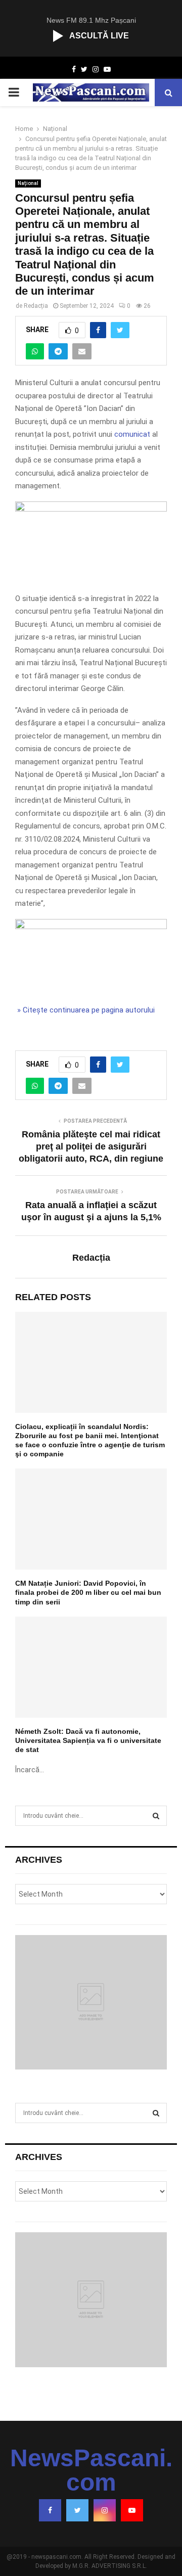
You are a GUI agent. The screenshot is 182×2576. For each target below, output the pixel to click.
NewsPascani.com (91, 2470)
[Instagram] (105, 2510)
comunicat (132, 434)
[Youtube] (132, 2510)
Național (28, 183)
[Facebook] (50, 2510)
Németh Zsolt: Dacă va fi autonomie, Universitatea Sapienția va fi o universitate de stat (88, 1740)
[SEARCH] (156, 1816)
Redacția (36, 306)
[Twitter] (77, 2510)
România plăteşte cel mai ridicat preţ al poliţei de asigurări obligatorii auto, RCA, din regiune (91, 1146)
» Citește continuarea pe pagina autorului (85, 1010)
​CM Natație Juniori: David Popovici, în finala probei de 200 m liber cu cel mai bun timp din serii (88, 1592)
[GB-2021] (91, 927)
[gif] (91, 509)
